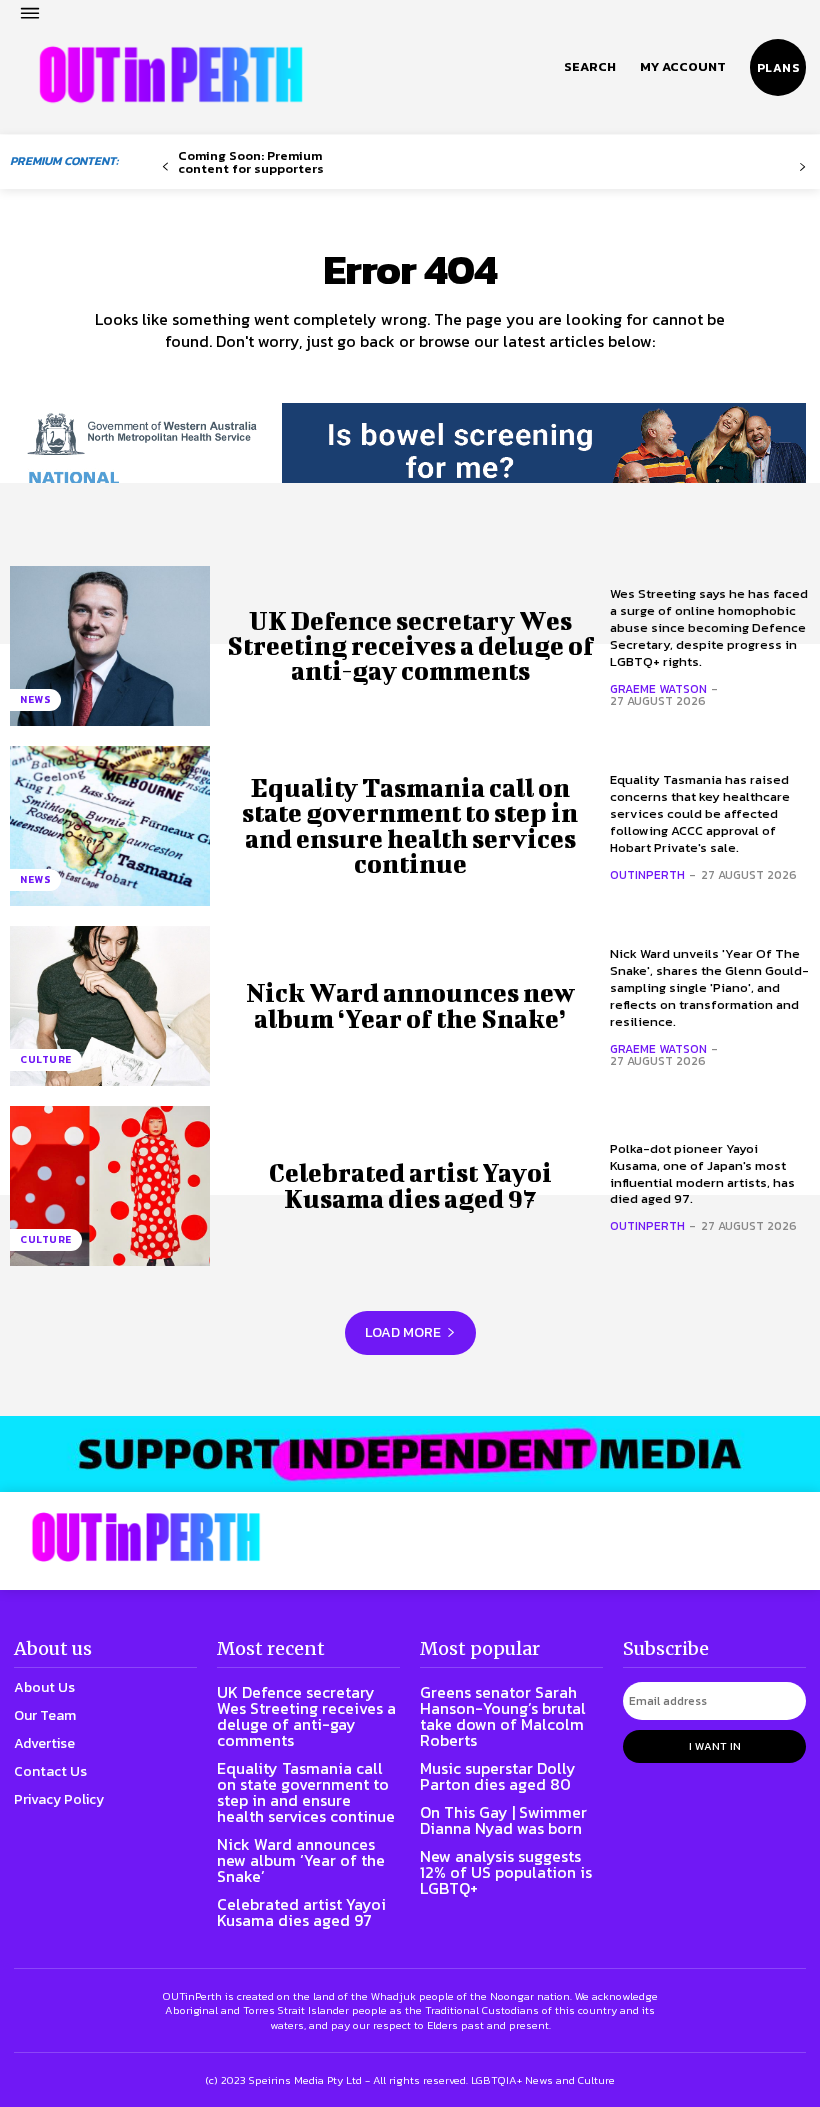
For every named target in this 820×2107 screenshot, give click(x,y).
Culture (46, 1059)
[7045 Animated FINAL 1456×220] (410, 463)
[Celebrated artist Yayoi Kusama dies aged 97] (110, 1186)
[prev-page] (165, 167)
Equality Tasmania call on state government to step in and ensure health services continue (410, 825)
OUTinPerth (647, 875)
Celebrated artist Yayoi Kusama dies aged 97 (410, 1185)
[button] (590, 67)
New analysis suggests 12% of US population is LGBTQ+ (506, 1872)
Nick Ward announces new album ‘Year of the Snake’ (410, 1005)
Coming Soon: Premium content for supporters (251, 162)
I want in (715, 1746)
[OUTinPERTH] (171, 75)
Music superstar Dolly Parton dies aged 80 (498, 1776)
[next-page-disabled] (802, 167)
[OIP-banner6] (410, 1454)
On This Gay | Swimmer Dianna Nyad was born (503, 1820)
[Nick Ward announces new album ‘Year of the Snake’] (110, 1006)
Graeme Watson (658, 689)
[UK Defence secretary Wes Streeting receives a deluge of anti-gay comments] (110, 646)
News (35, 699)
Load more (403, 1332)
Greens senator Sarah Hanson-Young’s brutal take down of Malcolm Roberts (503, 1716)
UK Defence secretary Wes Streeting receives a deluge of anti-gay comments (410, 645)
